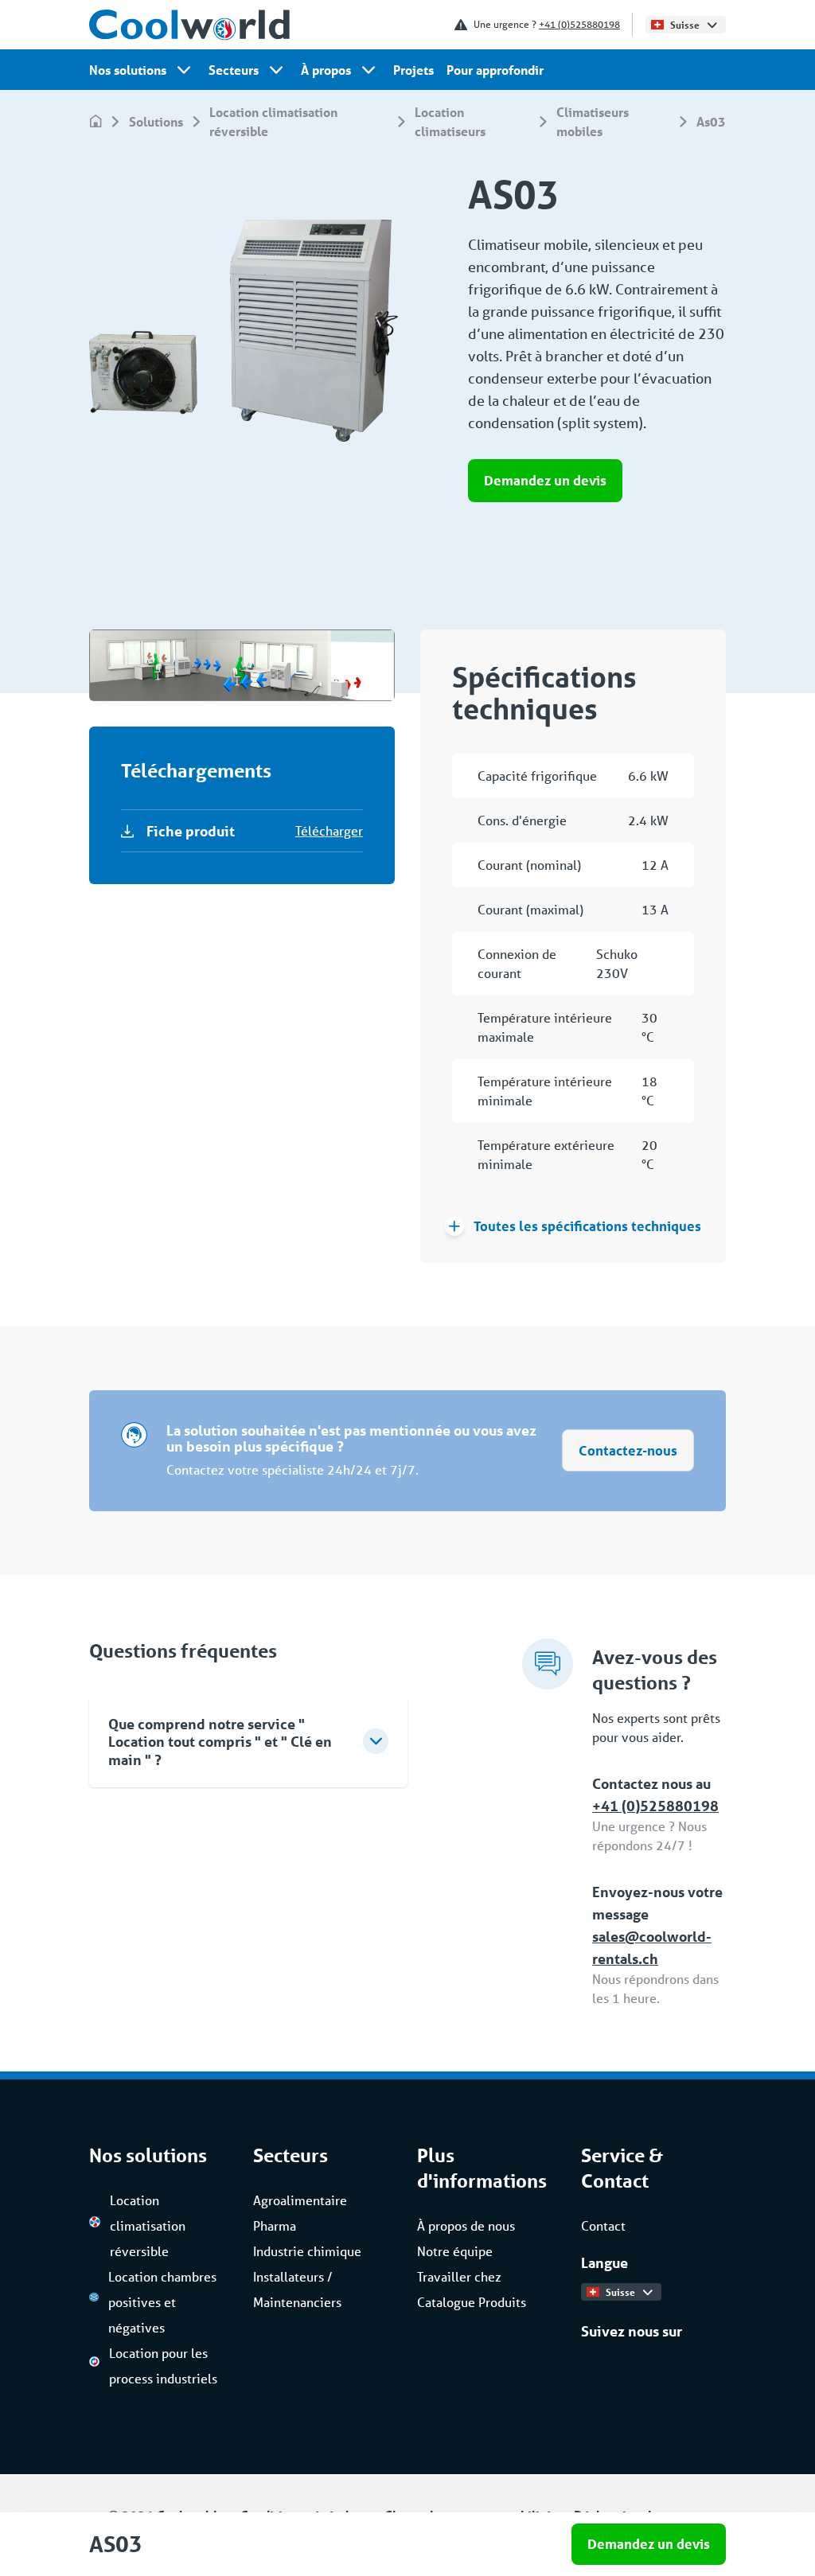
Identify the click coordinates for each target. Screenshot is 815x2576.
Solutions (156, 121)
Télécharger (329, 830)
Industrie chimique (307, 2251)
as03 (711, 121)
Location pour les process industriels (163, 2366)
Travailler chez (459, 2276)
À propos (326, 70)
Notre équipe (455, 2251)
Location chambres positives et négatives (162, 2302)
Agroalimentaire (300, 2200)
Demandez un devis (545, 480)
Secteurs (234, 70)
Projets (413, 70)
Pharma (275, 2225)
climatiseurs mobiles (593, 121)
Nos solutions (128, 70)
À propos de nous (466, 2225)
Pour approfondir (495, 70)
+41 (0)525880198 (579, 24)
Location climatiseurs (450, 121)
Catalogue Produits (472, 2302)
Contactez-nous (628, 1450)
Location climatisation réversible (273, 121)
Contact (603, 2225)
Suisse (685, 25)
